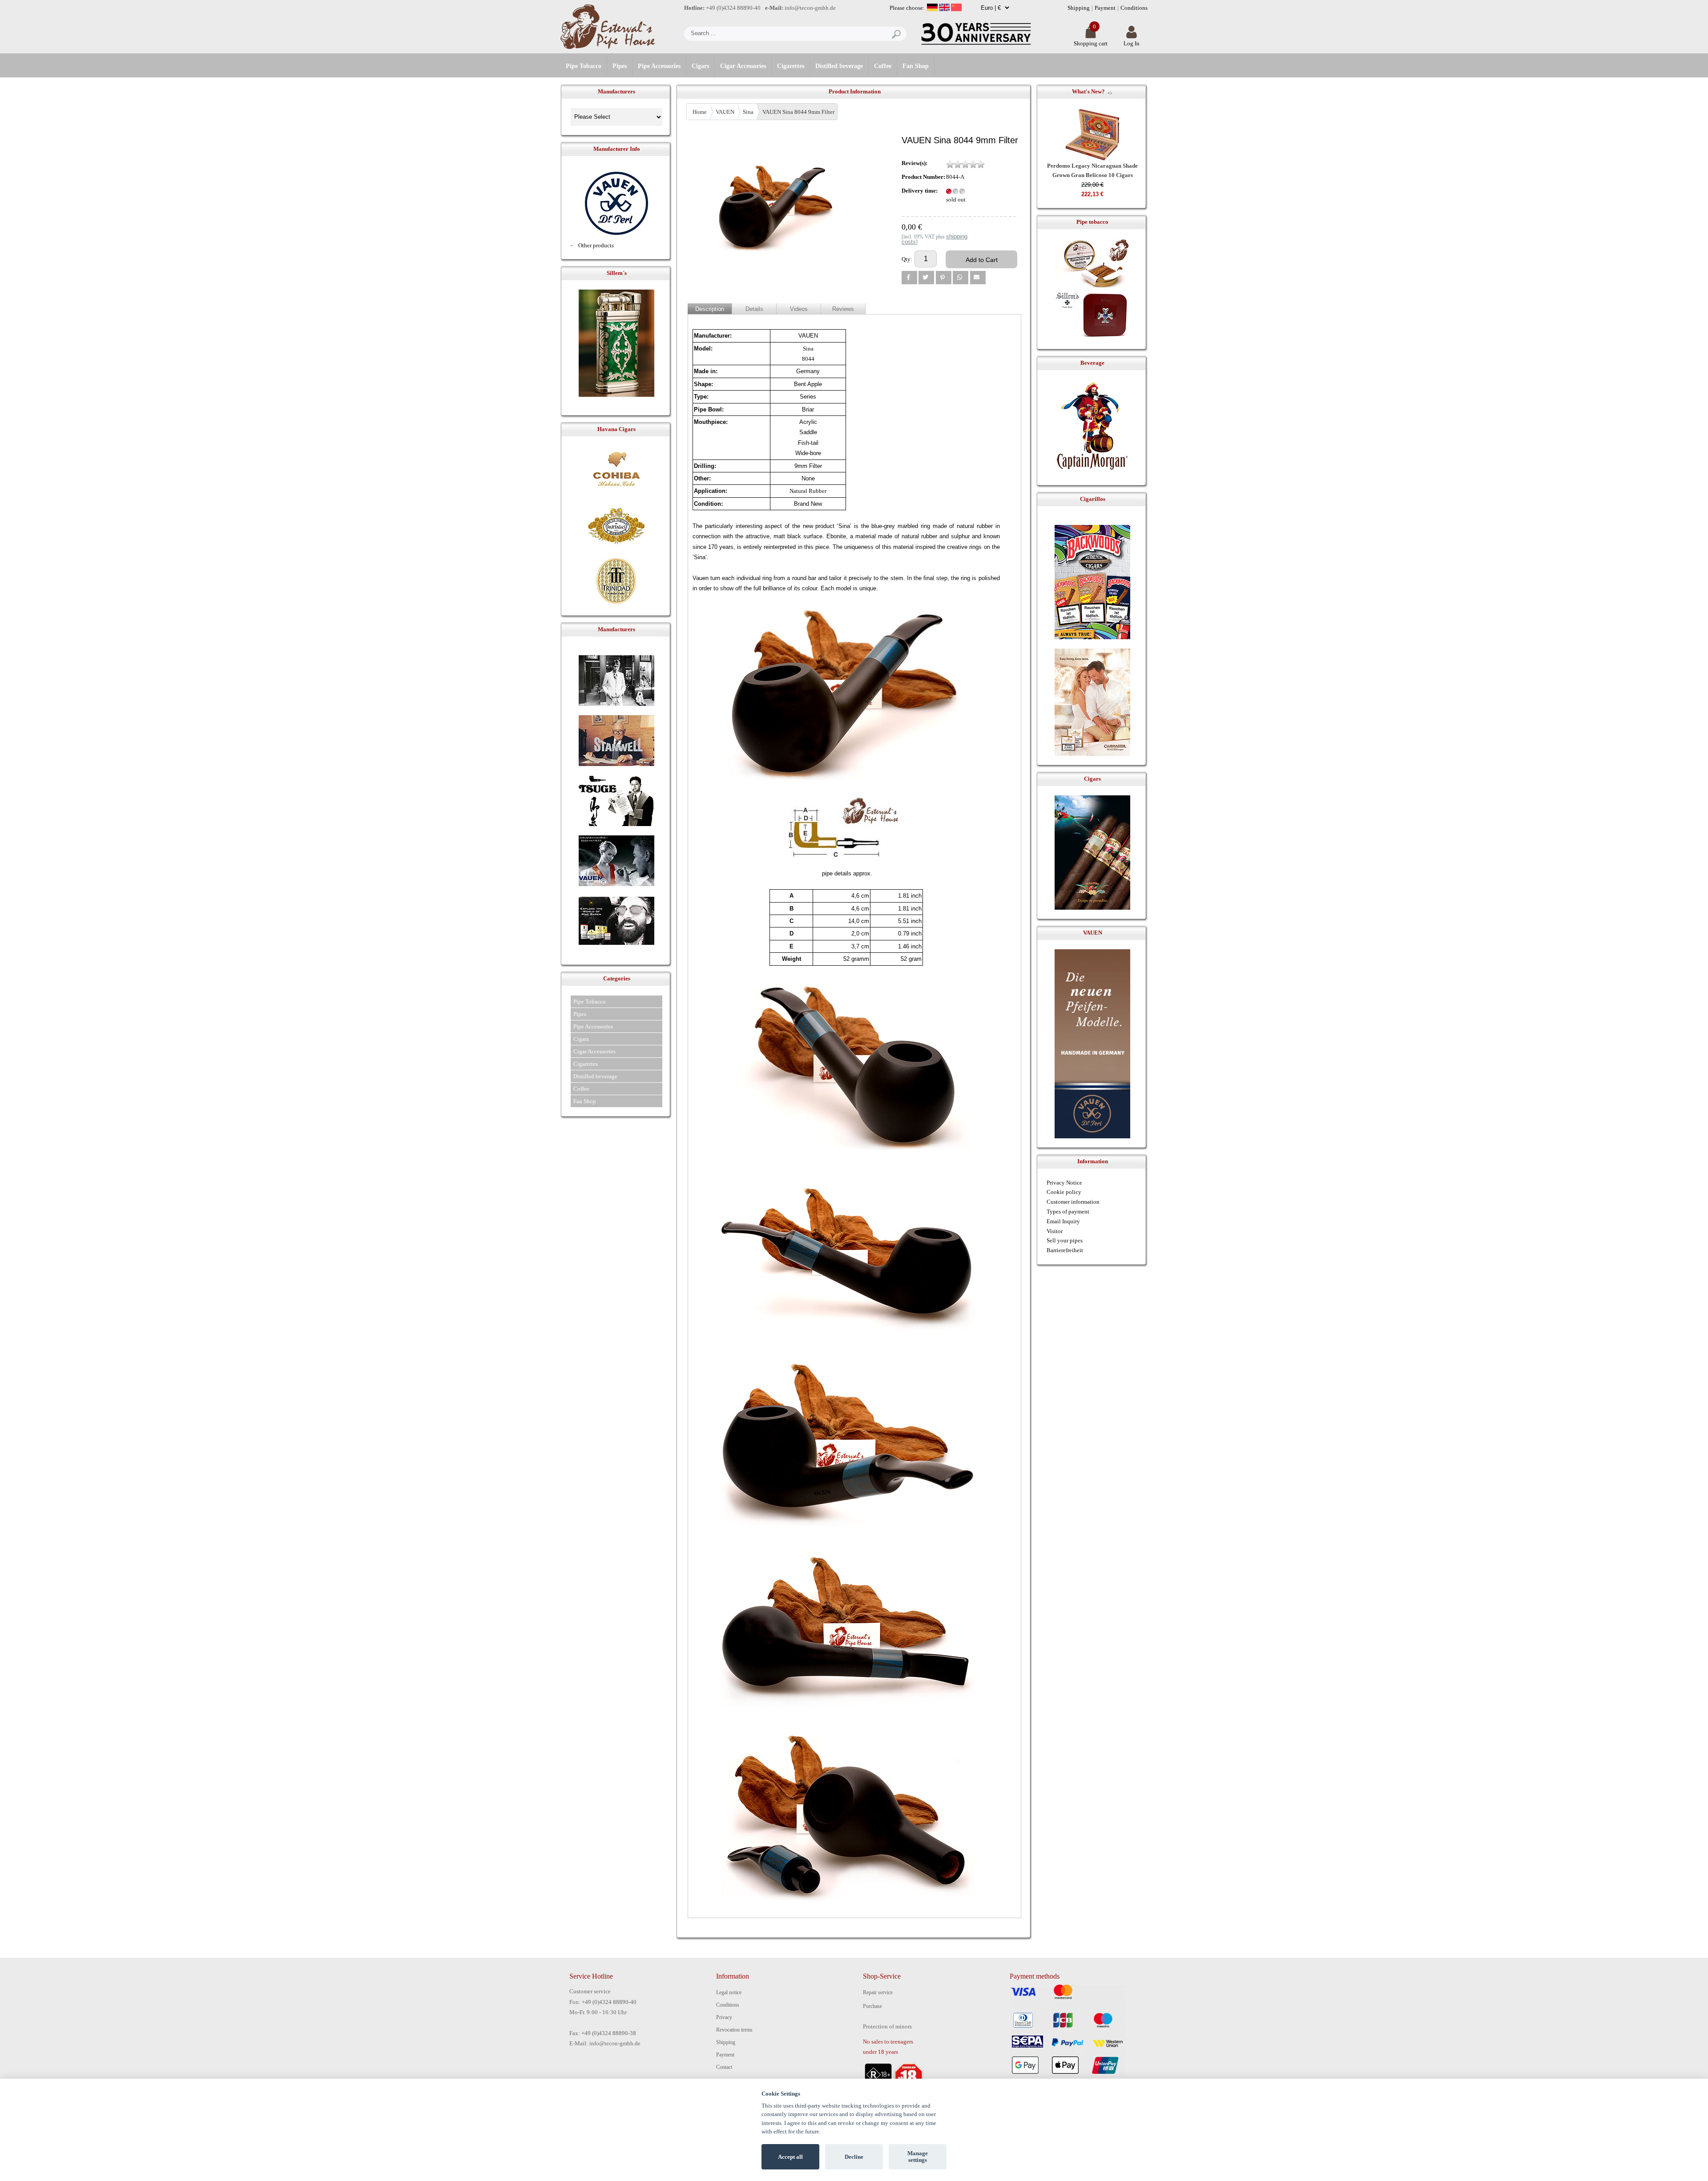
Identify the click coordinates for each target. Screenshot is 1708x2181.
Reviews (843, 309)
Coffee (883, 66)
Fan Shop (916, 66)
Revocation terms (734, 2030)
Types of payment (1068, 1211)
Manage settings (918, 2157)
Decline (854, 2157)
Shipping (1079, 8)
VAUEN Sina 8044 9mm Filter (798, 112)
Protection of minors (887, 2026)
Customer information (1073, 1202)
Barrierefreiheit (1065, 1250)
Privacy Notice (1064, 1183)
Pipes (620, 66)
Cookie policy (1064, 1192)
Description (710, 309)
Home (700, 112)
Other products (596, 245)
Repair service (878, 1992)
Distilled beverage (839, 66)
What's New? (1088, 91)
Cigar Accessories (743, 66)
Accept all (790, 2157)
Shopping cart (1091, 43)
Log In (1132, 43)
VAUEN (725, 112)
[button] (909, 278)
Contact (724, 2067)
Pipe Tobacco (584, 66)
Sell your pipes (1065, 1240)
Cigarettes (791, 66)
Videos (799, 309)
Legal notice (729, 1992)
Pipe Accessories (659, 66)
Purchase (872, 2006)
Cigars (700, 66)
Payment (1105, 8)
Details (754, 309)
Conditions (1134, 8)
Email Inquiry (1063, 1221)
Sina (748, 112)
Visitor (1055, 1231)
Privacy (724, 2017)
